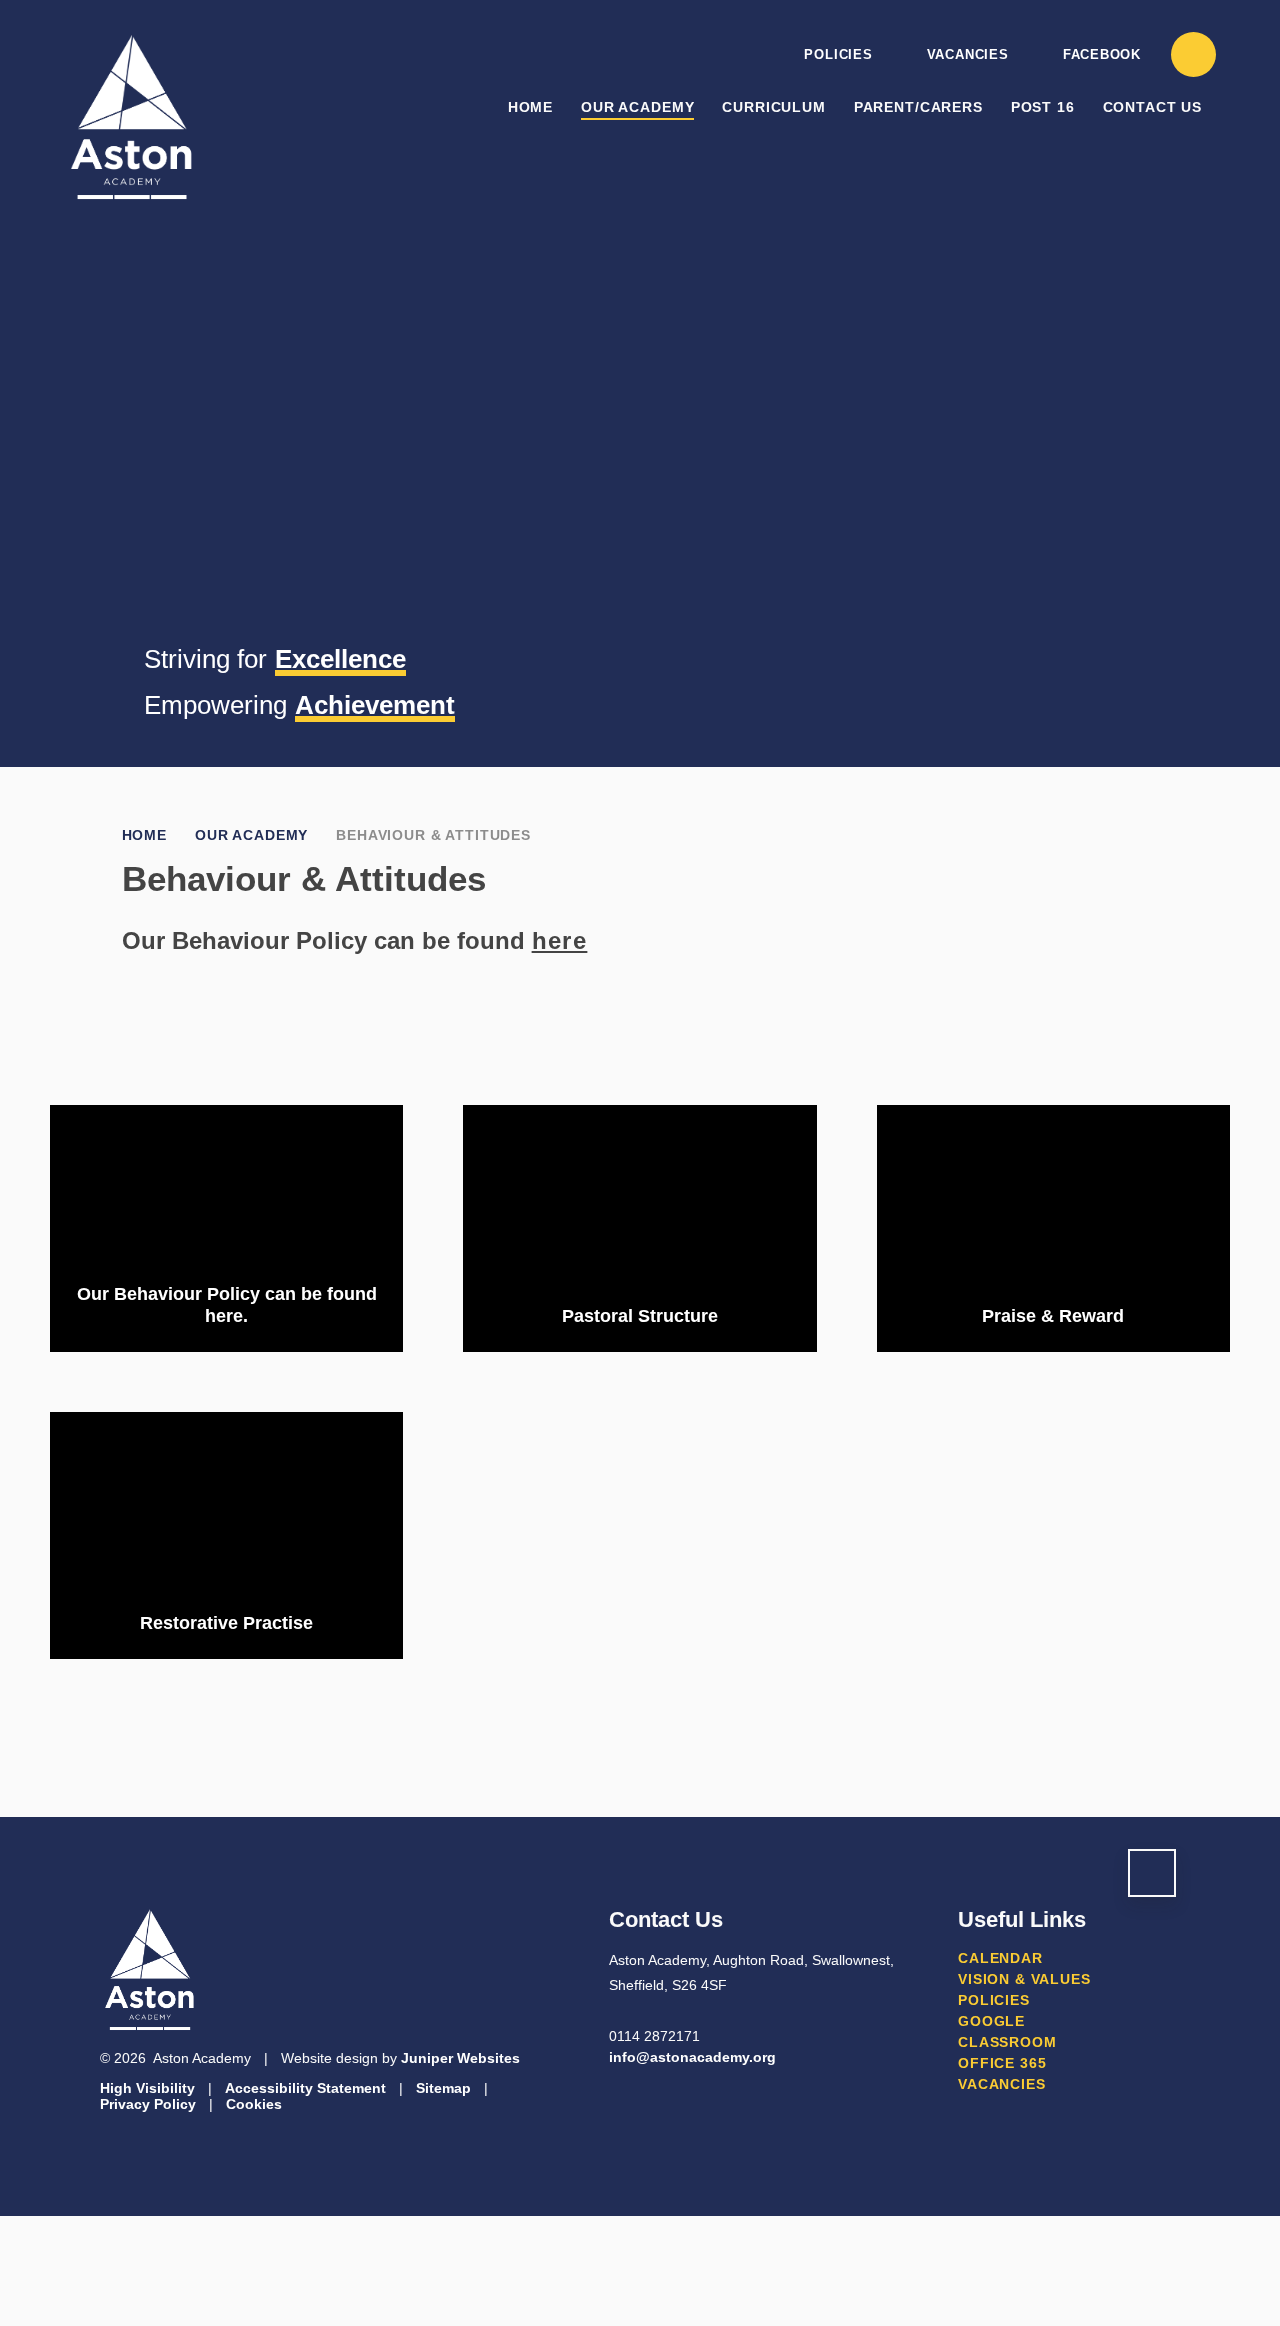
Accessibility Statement (305, 2088)
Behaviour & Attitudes (433, 835)
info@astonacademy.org (692, 2057)
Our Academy (251, 835)
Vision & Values (1024, 1979)
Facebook (1102, 54)
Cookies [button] (254, 2104)
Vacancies (968, 54)
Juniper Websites (460, 2058)
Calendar (1000, 1958)
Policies (838, 54)
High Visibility (147, 2088)
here (560, 940)
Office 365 (1002, 2063)
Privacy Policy (148, 2104)
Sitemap (443, 2088)
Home (144, 835)
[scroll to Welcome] (1152, 1873)
